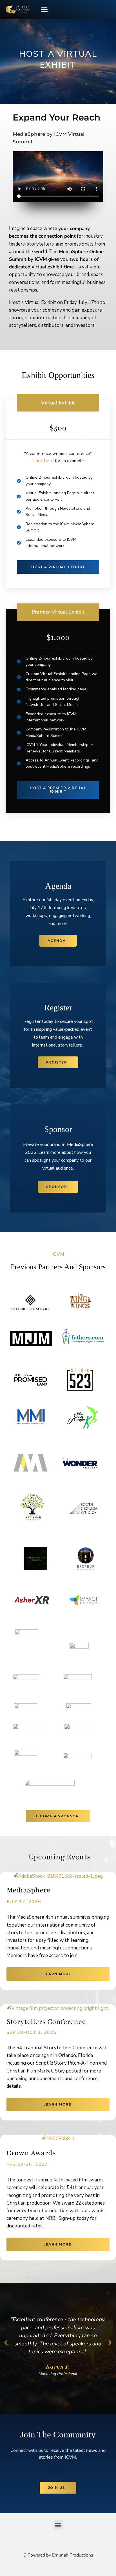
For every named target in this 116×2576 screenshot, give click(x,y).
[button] (44, 10)
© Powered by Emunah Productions (58, 2566)
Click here (43, 461)
